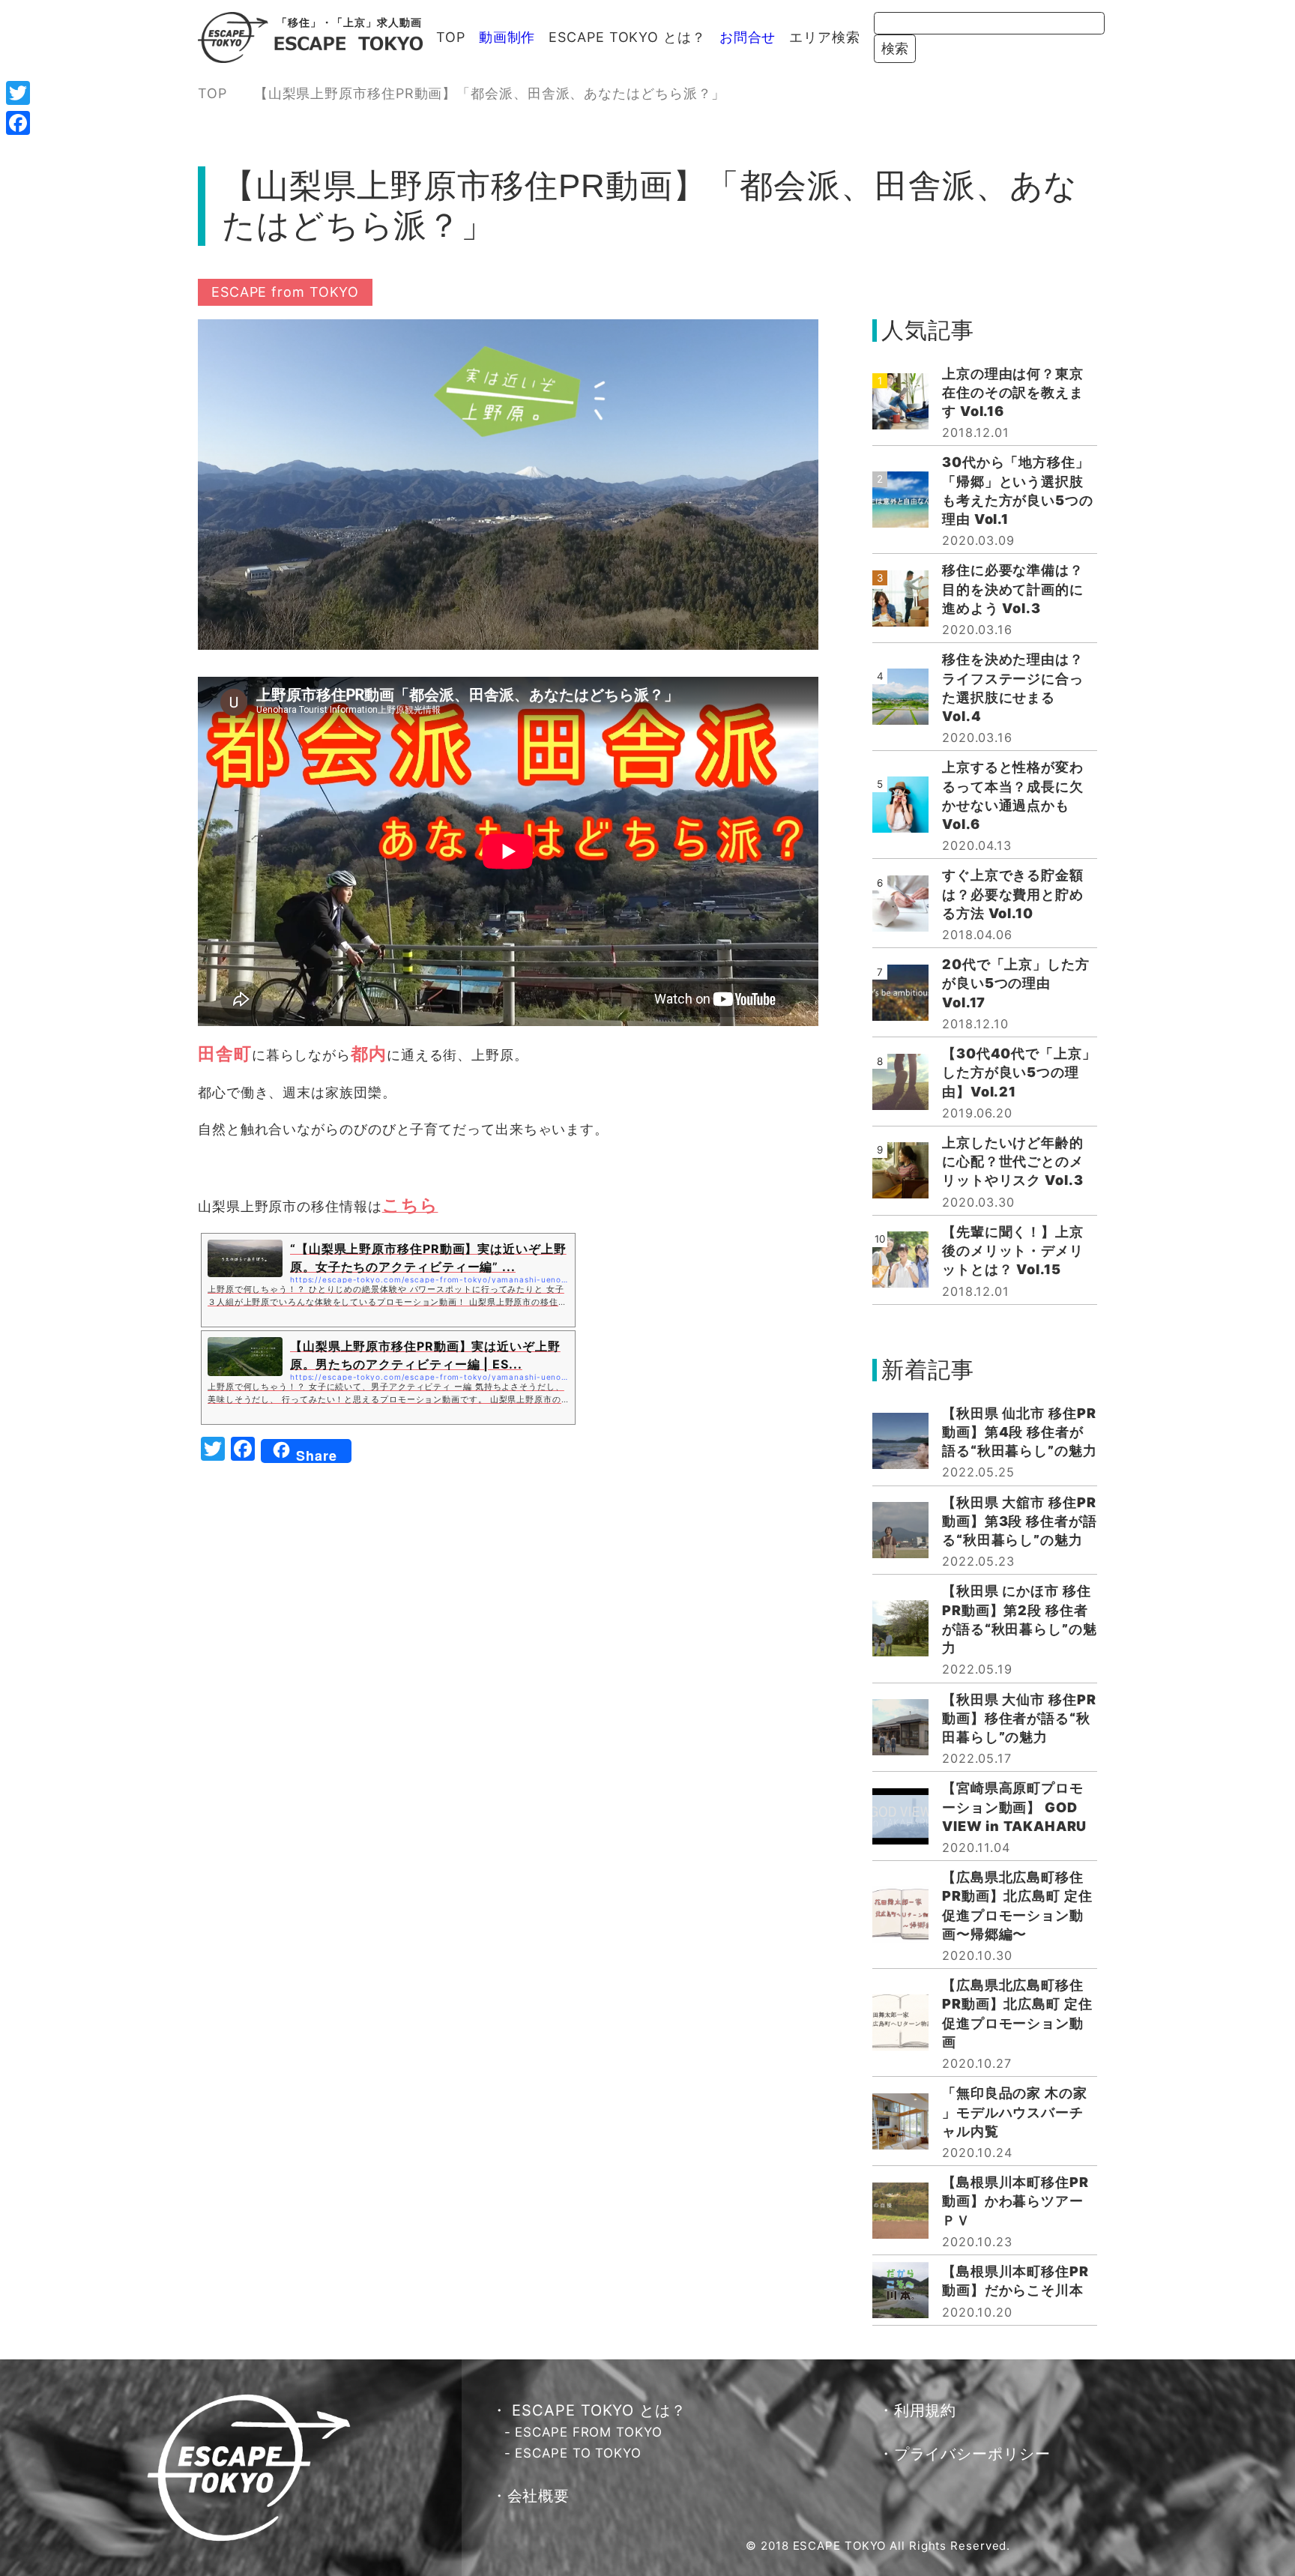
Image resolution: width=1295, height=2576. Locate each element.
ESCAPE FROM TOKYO (588, 2432)
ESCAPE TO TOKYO (578, 2453)
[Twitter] (18, 93)
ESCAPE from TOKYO (285, 292)
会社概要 (539, 2496)
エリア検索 (825, 37)
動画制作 (507, 37)
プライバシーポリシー (972, 2454)
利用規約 (926, 2410)
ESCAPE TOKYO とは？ (627, 37)
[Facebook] (18, 123)
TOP (451, 37)
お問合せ (748, 37)
